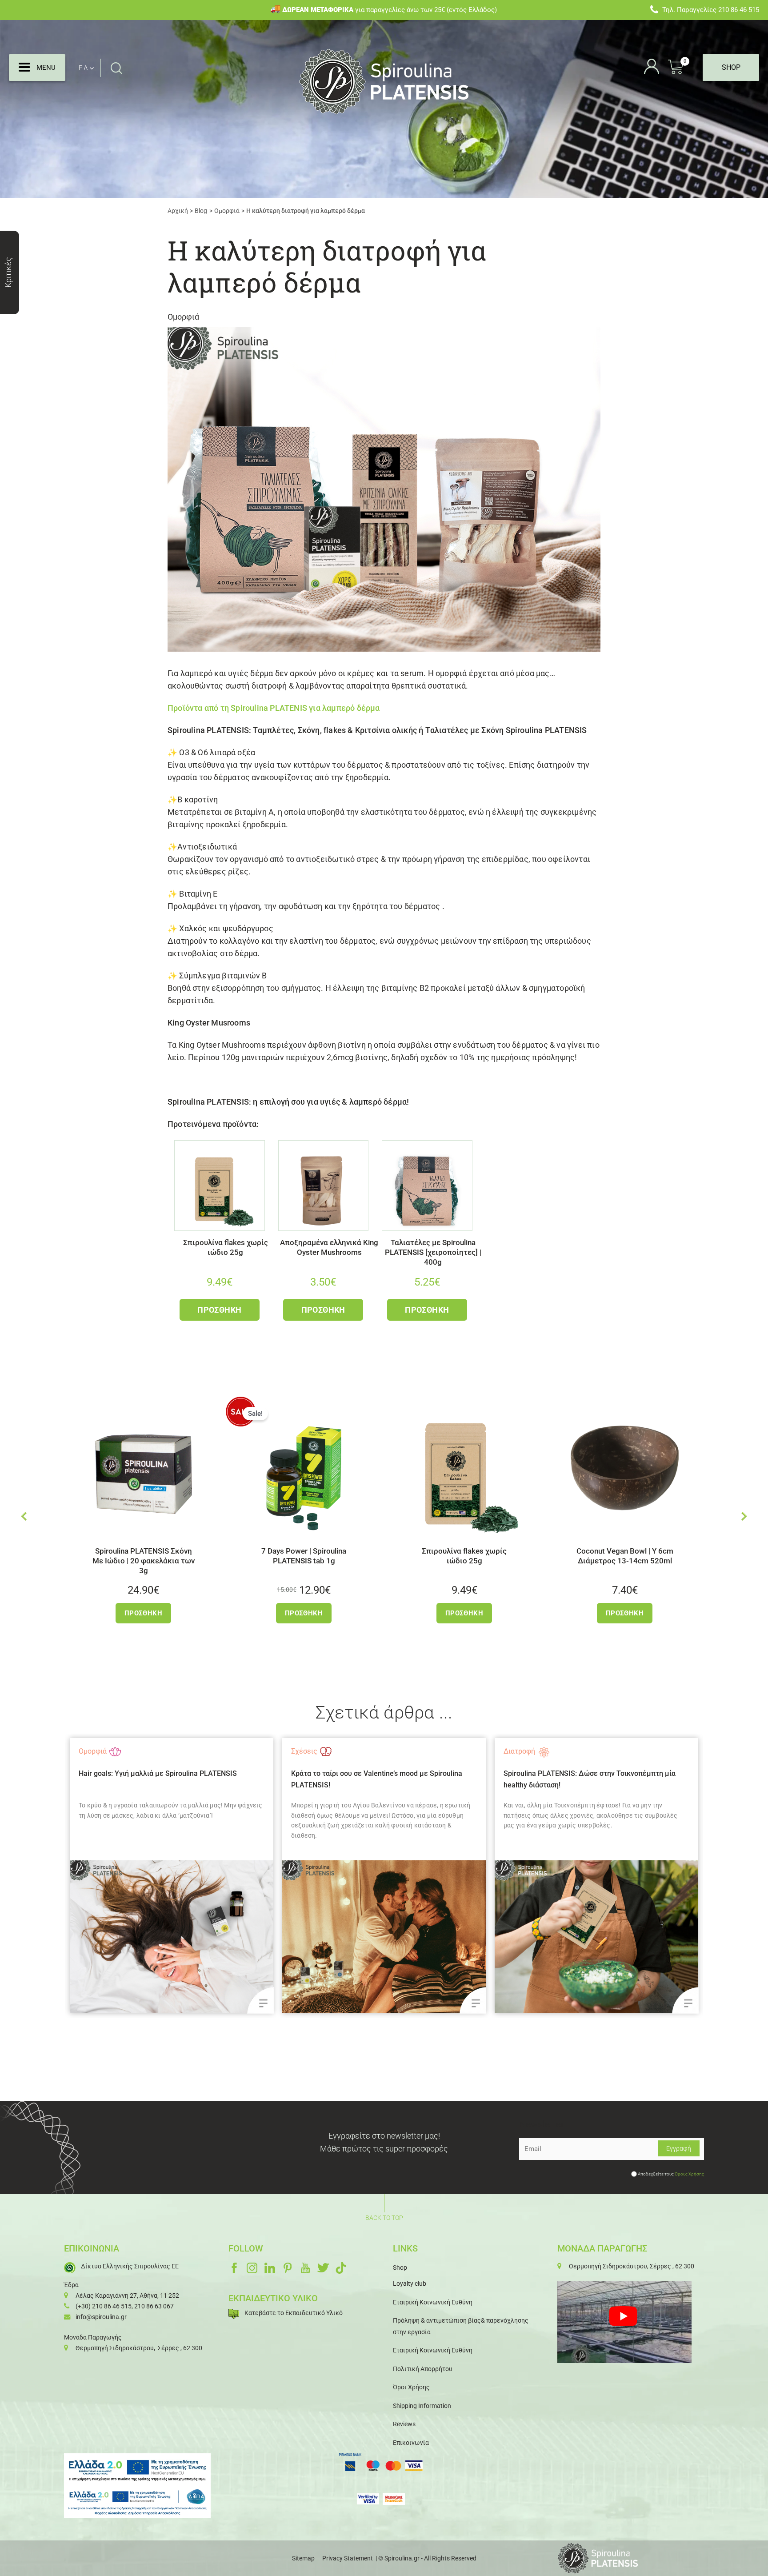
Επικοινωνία (411, 2443)
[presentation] (24, 1516)
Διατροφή (383, 1751)
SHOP (731, 67)
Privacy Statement (348, 2558)
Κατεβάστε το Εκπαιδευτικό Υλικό (294, 2313)
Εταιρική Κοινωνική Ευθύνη (433, 2302)
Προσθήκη (219, 1310)
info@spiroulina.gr (101, 2317)
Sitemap (303, 2558)
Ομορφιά (183, 317)
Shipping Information (422, 2406)
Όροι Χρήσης (411, 2387)
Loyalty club (410, 2284)
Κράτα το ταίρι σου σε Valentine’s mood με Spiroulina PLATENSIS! (241, 1779)
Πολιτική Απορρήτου (423, 2369)
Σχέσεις (168, 1751)
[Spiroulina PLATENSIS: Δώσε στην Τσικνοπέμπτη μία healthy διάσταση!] (460, 1937)
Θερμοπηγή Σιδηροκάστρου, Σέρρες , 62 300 (139, 2348)
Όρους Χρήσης (689, 2174)
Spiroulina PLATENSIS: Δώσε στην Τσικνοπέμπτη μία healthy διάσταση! (454, 1779)
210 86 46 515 (739, 10)
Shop (400, 2268)
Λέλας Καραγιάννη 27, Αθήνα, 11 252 (127, 2296)
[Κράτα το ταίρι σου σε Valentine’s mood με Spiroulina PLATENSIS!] (248, 1937)
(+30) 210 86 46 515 (104, 2306)
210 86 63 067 (154, 2306)
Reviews (404, 2424)
